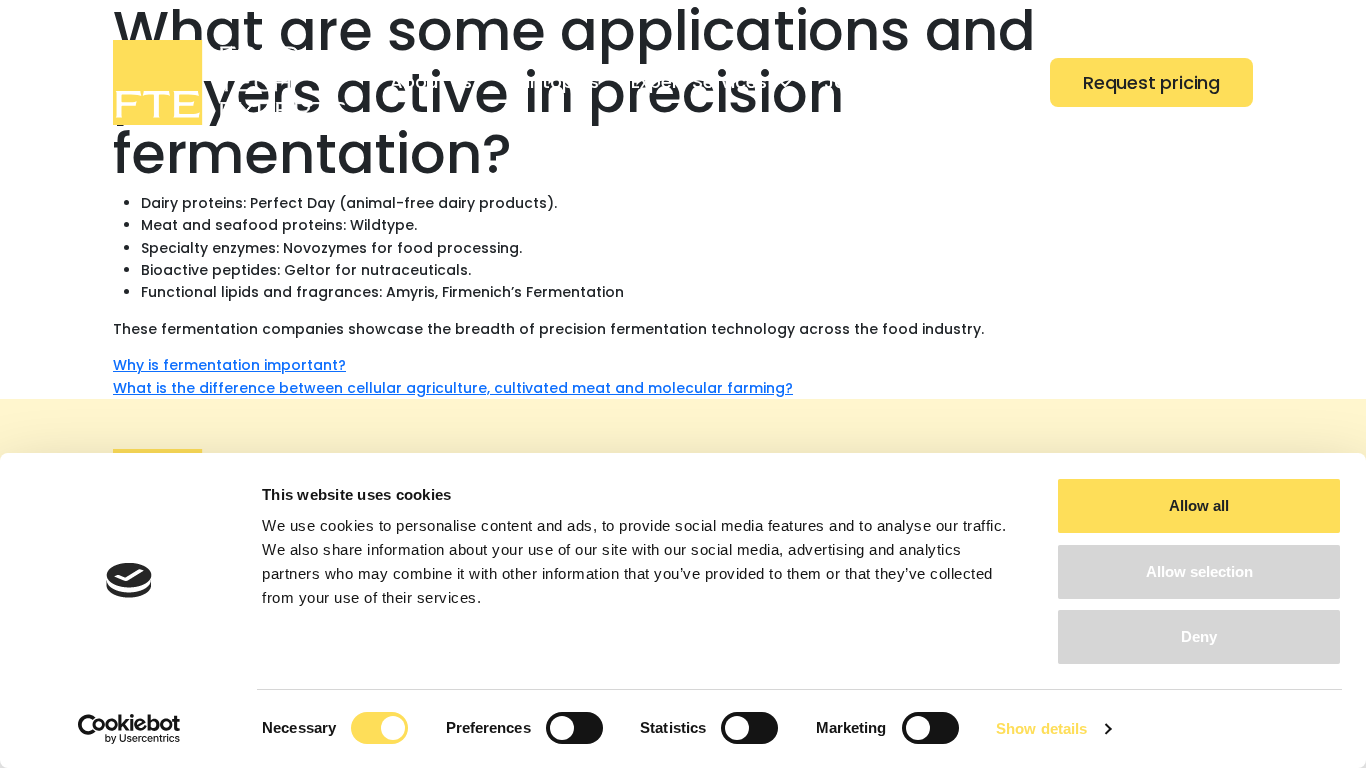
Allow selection (1199, 571)
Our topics (551, 81)
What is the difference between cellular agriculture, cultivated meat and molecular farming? (453, 388)
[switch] (574, 728)
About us (431, 81)
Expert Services (699, 81)
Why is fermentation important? (229, 365)
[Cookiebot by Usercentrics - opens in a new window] (129, 729)
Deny (1199, 636)
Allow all (1199, 505)
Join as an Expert (900, 81)
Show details (1041, 728)
